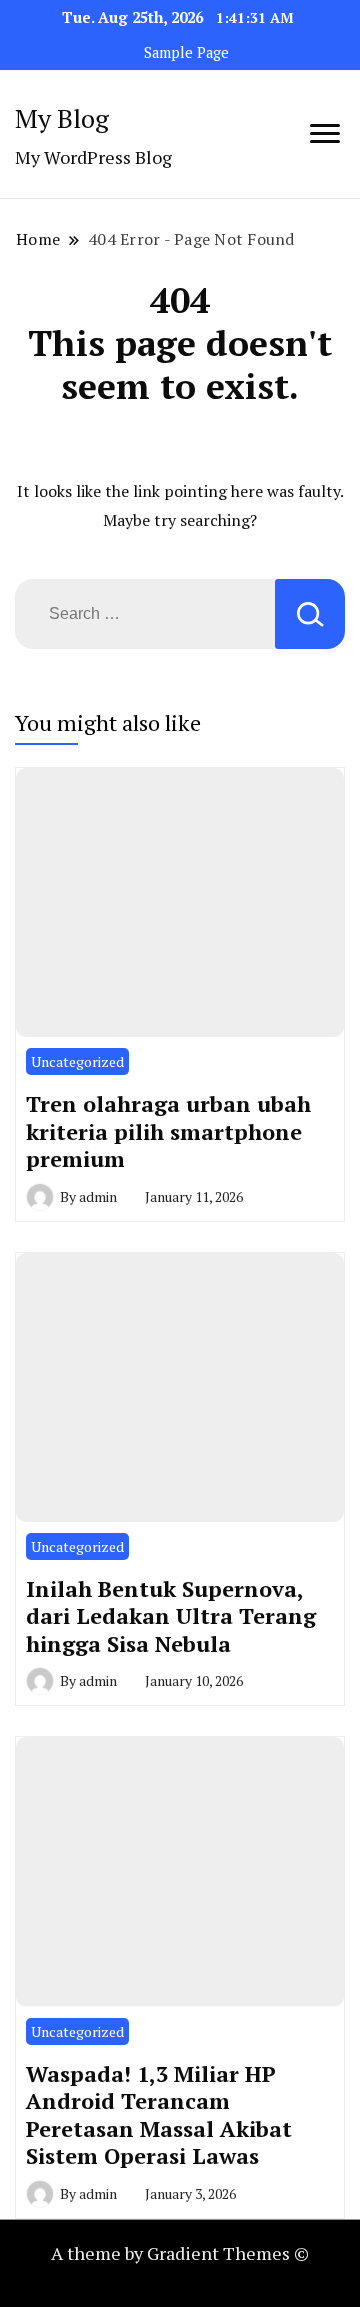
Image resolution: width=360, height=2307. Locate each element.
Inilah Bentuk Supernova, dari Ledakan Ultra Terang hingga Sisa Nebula (171, 1616)
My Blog (62, 118)
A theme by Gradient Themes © (180, 2253)
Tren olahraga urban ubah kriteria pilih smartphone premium (168, 1131)
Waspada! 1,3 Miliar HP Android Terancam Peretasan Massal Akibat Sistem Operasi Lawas (159, 2115)
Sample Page (186, 52)
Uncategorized (77, 1061)
